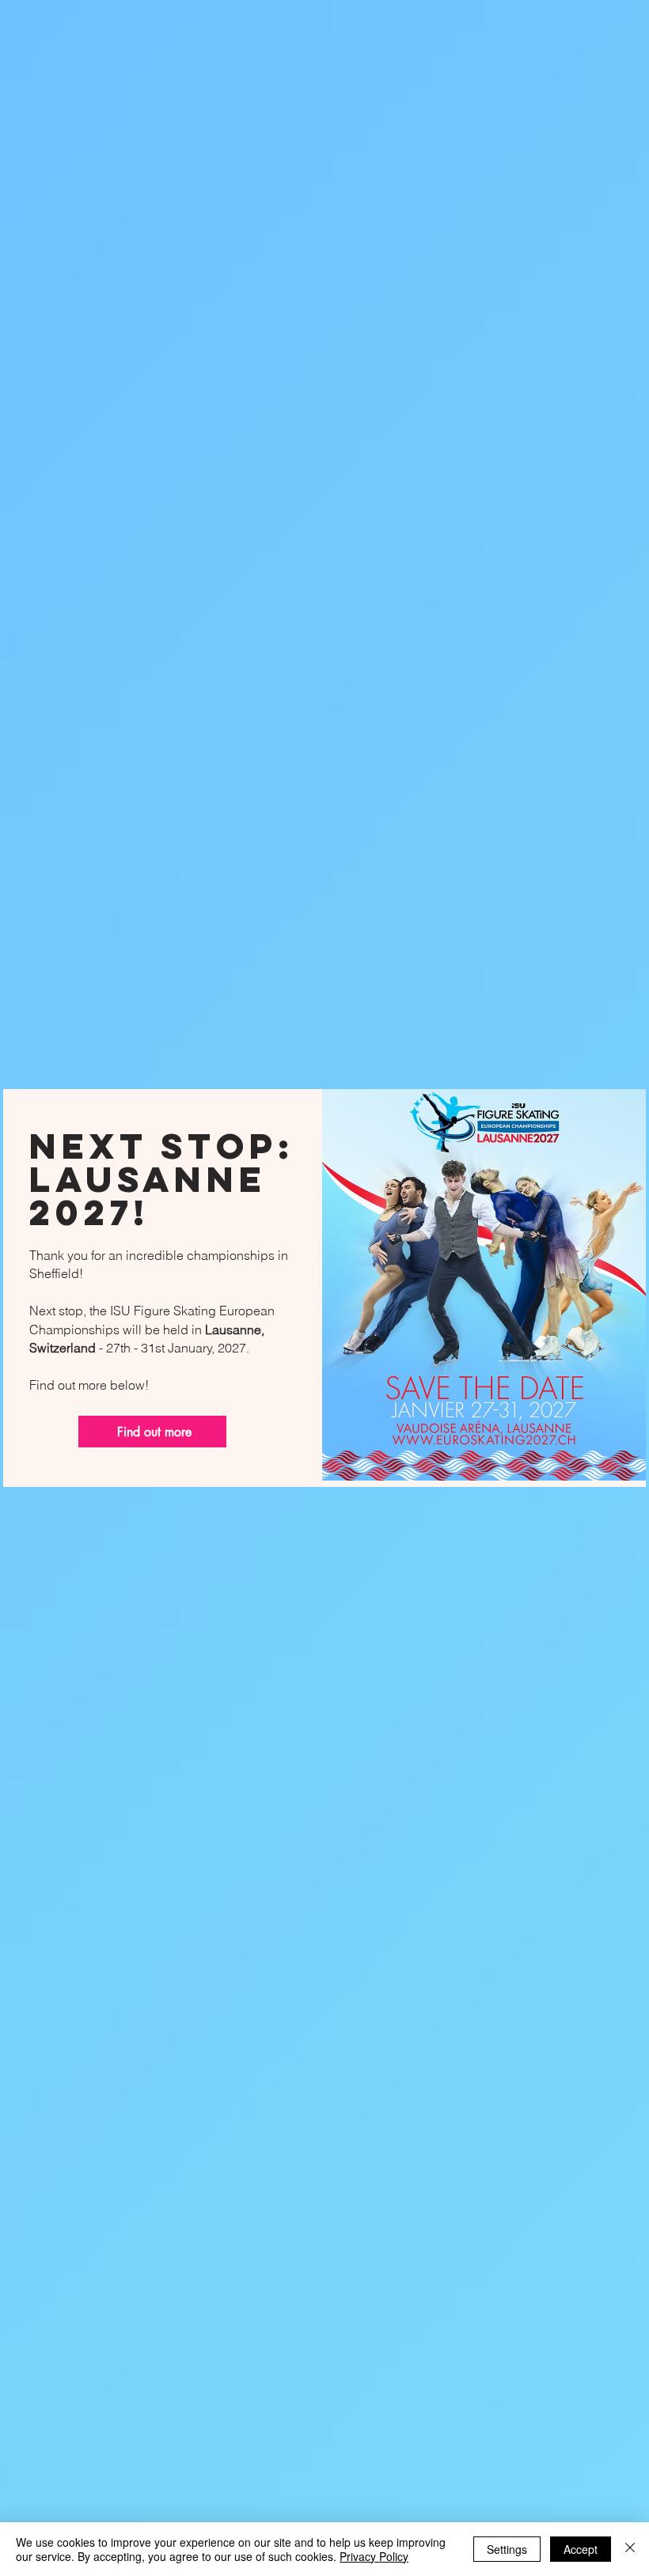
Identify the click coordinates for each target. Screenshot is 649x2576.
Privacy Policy (374, 2556)
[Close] (630, 2549)
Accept (581, 2549)
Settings (507, 2549)
